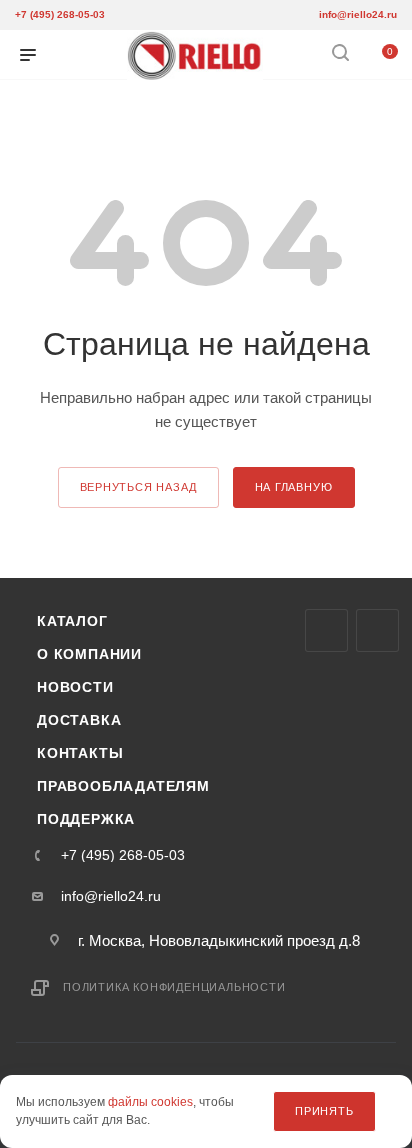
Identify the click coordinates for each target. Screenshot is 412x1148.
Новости (75, 687)
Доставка (79, 720)
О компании (89, 654)
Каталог (72, 621)
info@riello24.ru (358, 14)
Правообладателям (123, 786)
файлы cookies (150, 1103)
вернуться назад (138, 487)
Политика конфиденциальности (174, 987)
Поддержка (86, 819)
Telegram (377, 630)
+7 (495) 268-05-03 (60, 14)
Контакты (80, 753)
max (326, 630)
